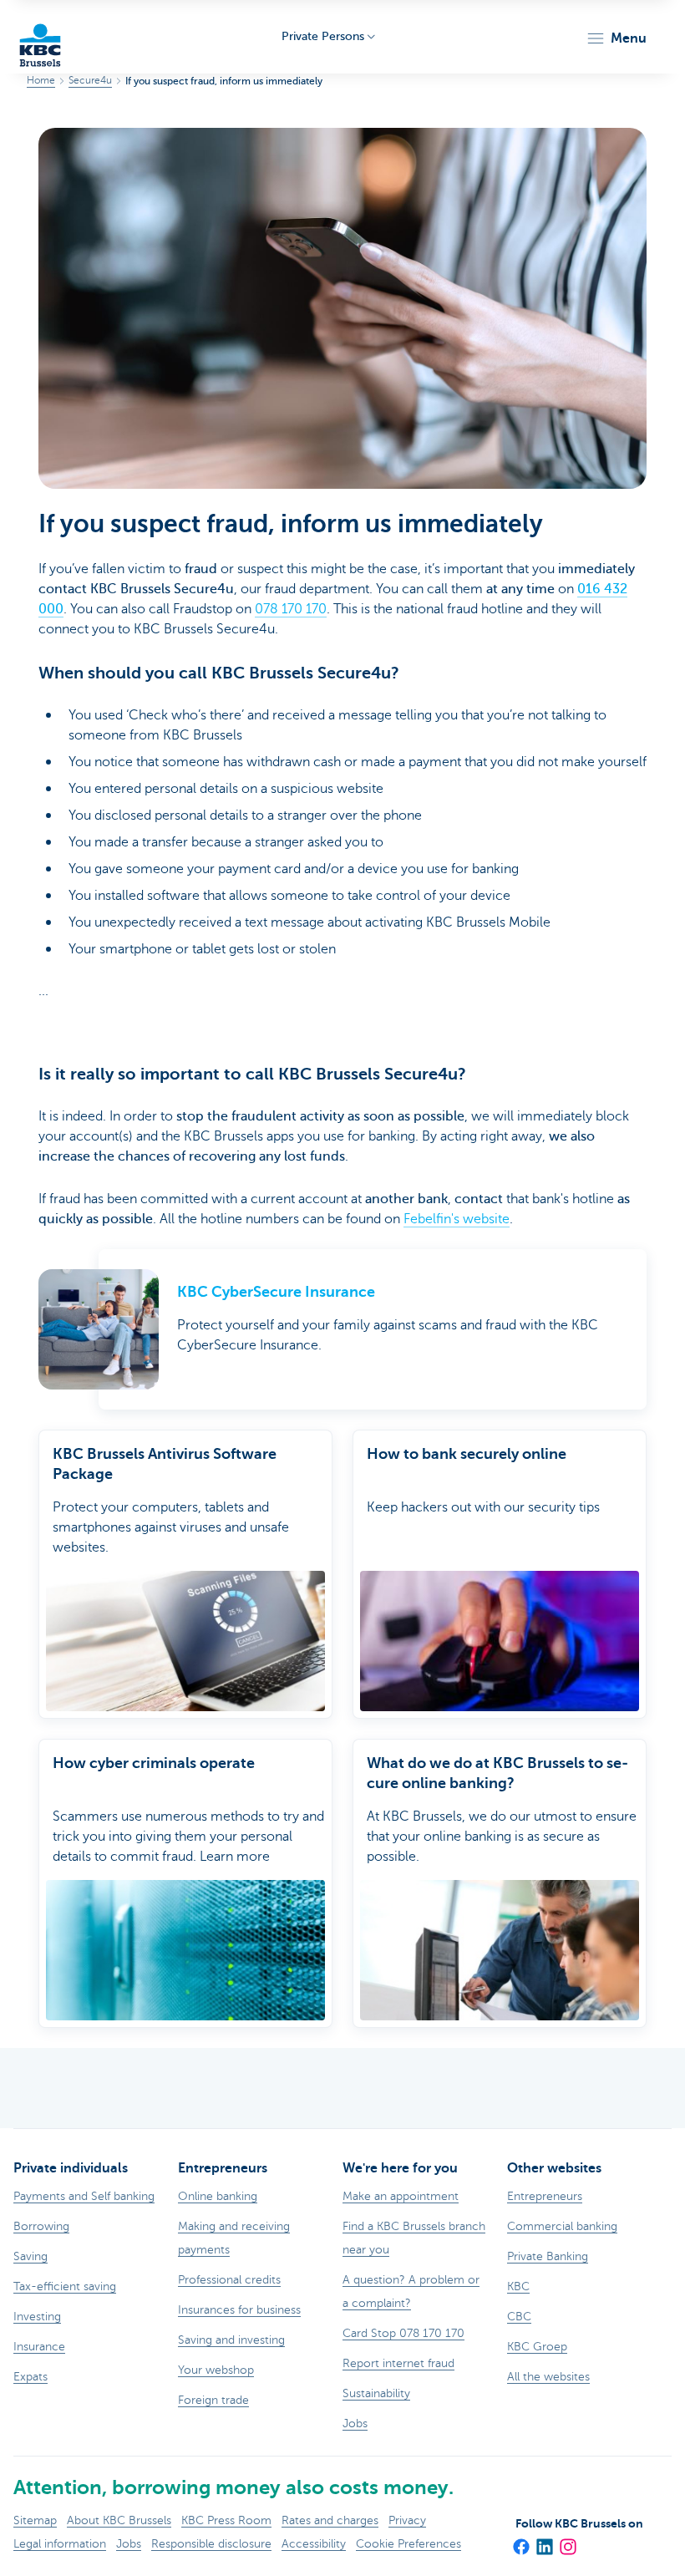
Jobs (129, 2544)
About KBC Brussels (119, 2520)
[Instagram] (567, 2542)
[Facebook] (520, 2542)
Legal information (60, 2544)
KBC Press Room (226, 2520)
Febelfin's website (457, 1219)
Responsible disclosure (211, 2544)
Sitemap (35, 2520)
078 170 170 (291, 609)
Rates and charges (330, 2520)
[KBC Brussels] (40, 37)
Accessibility (314, 2544)
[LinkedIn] (544, 2542)
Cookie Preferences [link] (408, 2544)
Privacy (407, 2520)
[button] (616, 38)
